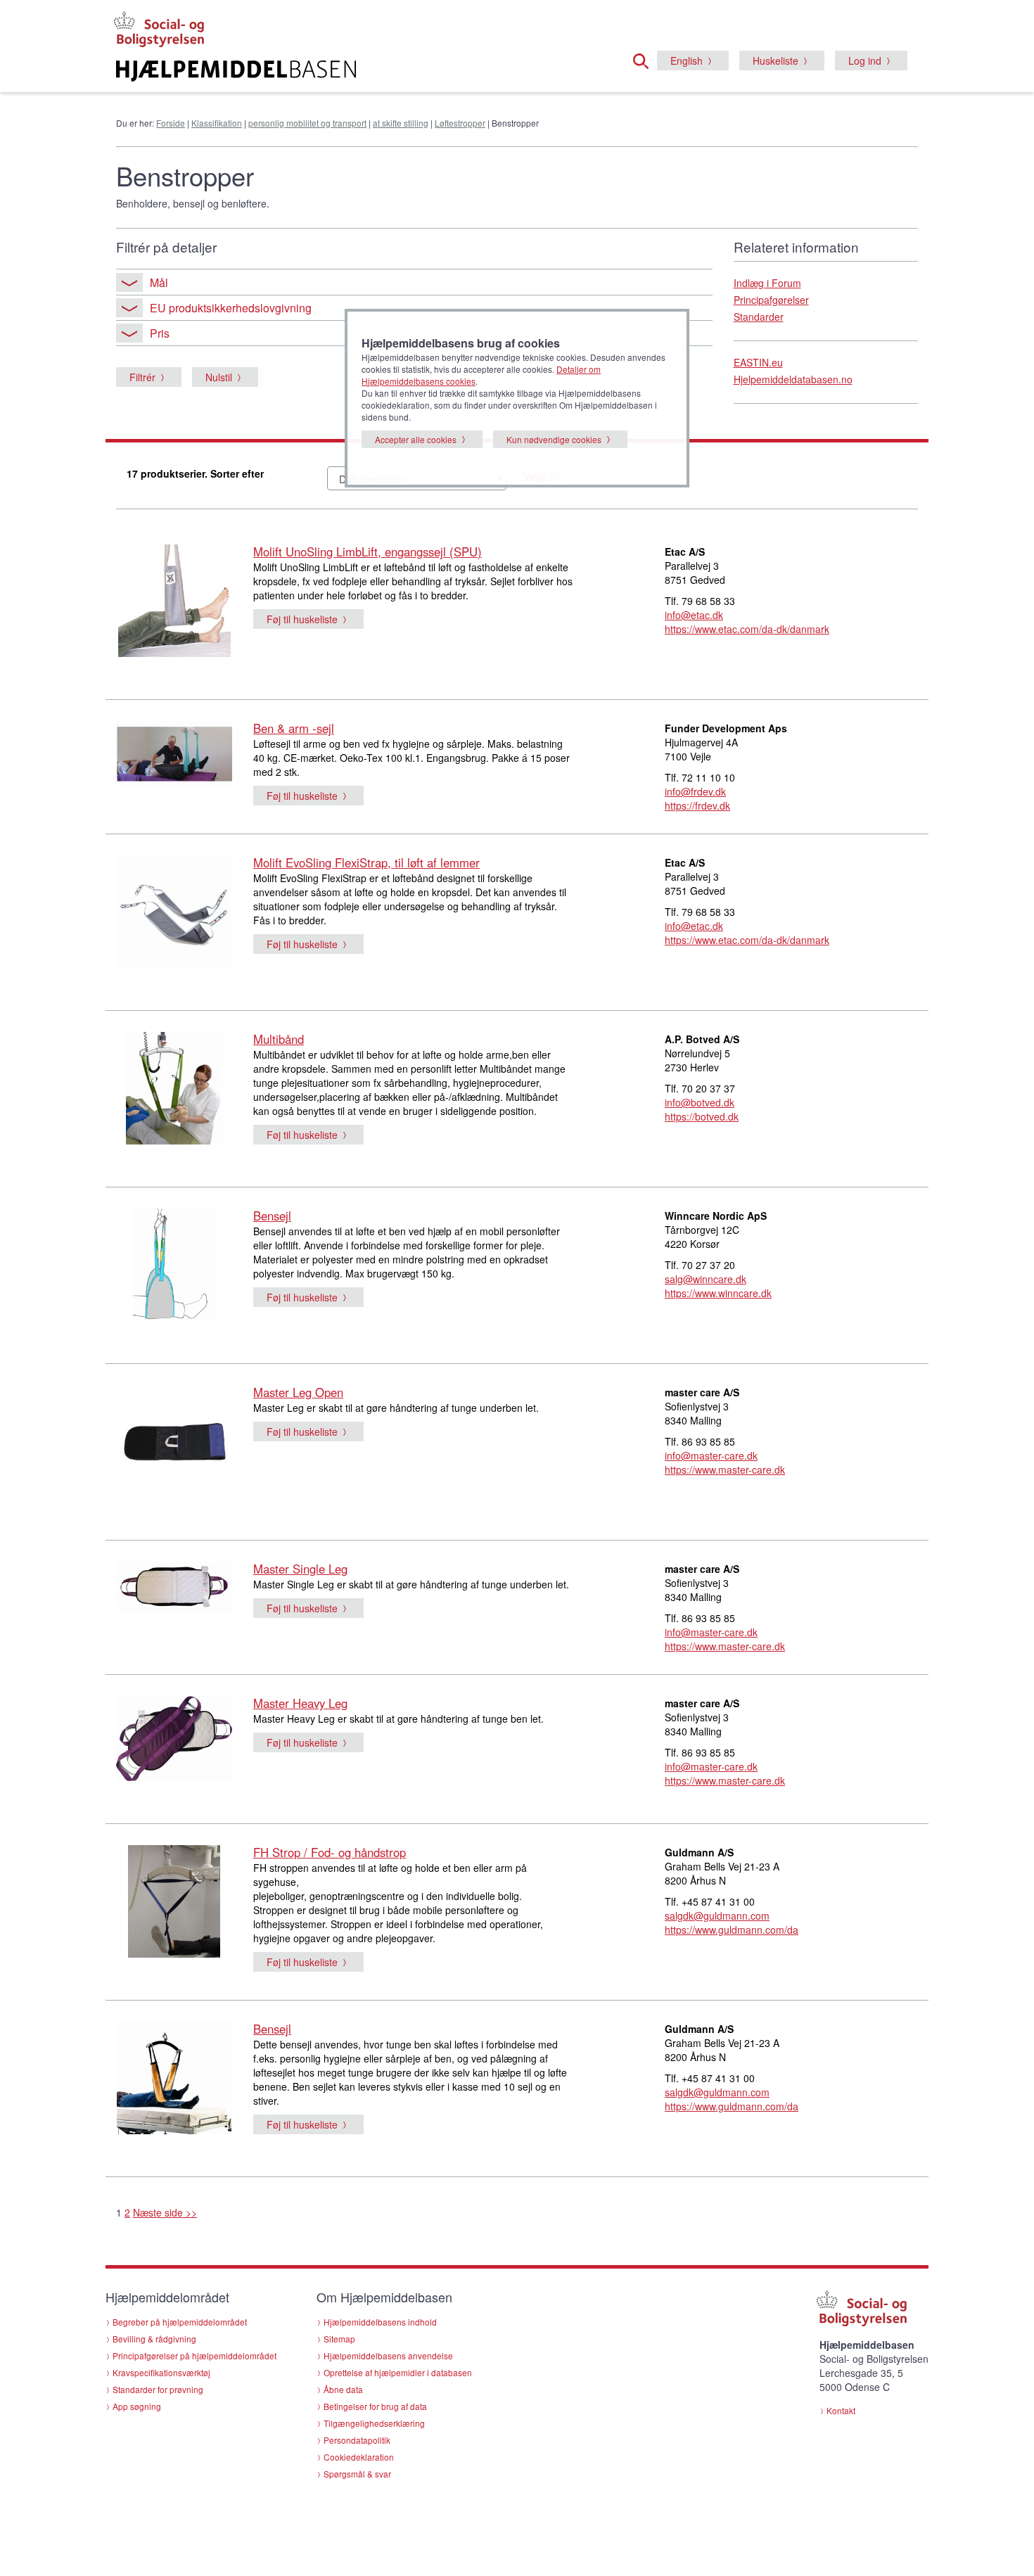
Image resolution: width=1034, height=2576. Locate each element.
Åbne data (343, 2389)
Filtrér (142, 377)
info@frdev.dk (695, 791)
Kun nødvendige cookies (554, 439)
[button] (645, 59)
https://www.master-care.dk (725, 1469)
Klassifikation (217, 123)
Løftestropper (460, 123)
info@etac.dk (694, 615)
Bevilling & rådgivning (154, 2339)
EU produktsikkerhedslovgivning (231, 308)
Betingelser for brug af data (375, 2406)
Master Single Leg (300, 1569)
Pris (160, 333)
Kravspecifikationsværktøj (161, 2372)
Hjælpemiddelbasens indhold (380, 2322)
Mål (159, 282)
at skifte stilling (401, 123)
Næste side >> (165, 2212)
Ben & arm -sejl (294, 728)
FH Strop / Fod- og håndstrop (330, 1852)
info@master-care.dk (711, 1455)
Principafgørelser (771, 300)
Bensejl (272, 1216)
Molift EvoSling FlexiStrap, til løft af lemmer (366, 862)
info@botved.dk (700, 1102)
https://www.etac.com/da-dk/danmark (747, 629)
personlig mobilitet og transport (307, 123)
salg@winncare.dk (706, 1279)
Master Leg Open (298, 1392)
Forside (171, 123)
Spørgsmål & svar (357, 2474)
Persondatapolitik (357, 2440)
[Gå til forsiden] (346, 71)
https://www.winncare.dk (718, 1293)
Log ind (865, 60)
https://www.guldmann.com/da (732, 1930)
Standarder (759, 317)
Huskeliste (775, 60)
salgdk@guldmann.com (717, 1915)
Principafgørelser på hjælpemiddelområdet (194, 2355)
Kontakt (841, 2410)
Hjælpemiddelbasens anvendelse (388, 2355)
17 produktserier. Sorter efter (195, 473)
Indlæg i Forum (767, 283)
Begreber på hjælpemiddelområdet (180, 2322)
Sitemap (339, 2339)
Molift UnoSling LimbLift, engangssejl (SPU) (368, 551)
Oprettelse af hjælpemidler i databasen (398, 2372)
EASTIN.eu (758, 362)
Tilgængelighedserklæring (374, 2423)
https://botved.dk (702, 1116)
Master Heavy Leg (300, 1703)
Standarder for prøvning (158, 2389)
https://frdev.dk (697, 805)
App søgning (137, 2406)
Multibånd (279, 1039)
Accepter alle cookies (416, 439)
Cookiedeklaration (359, 2457)
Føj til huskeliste (302, 619)
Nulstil (219, 377)
